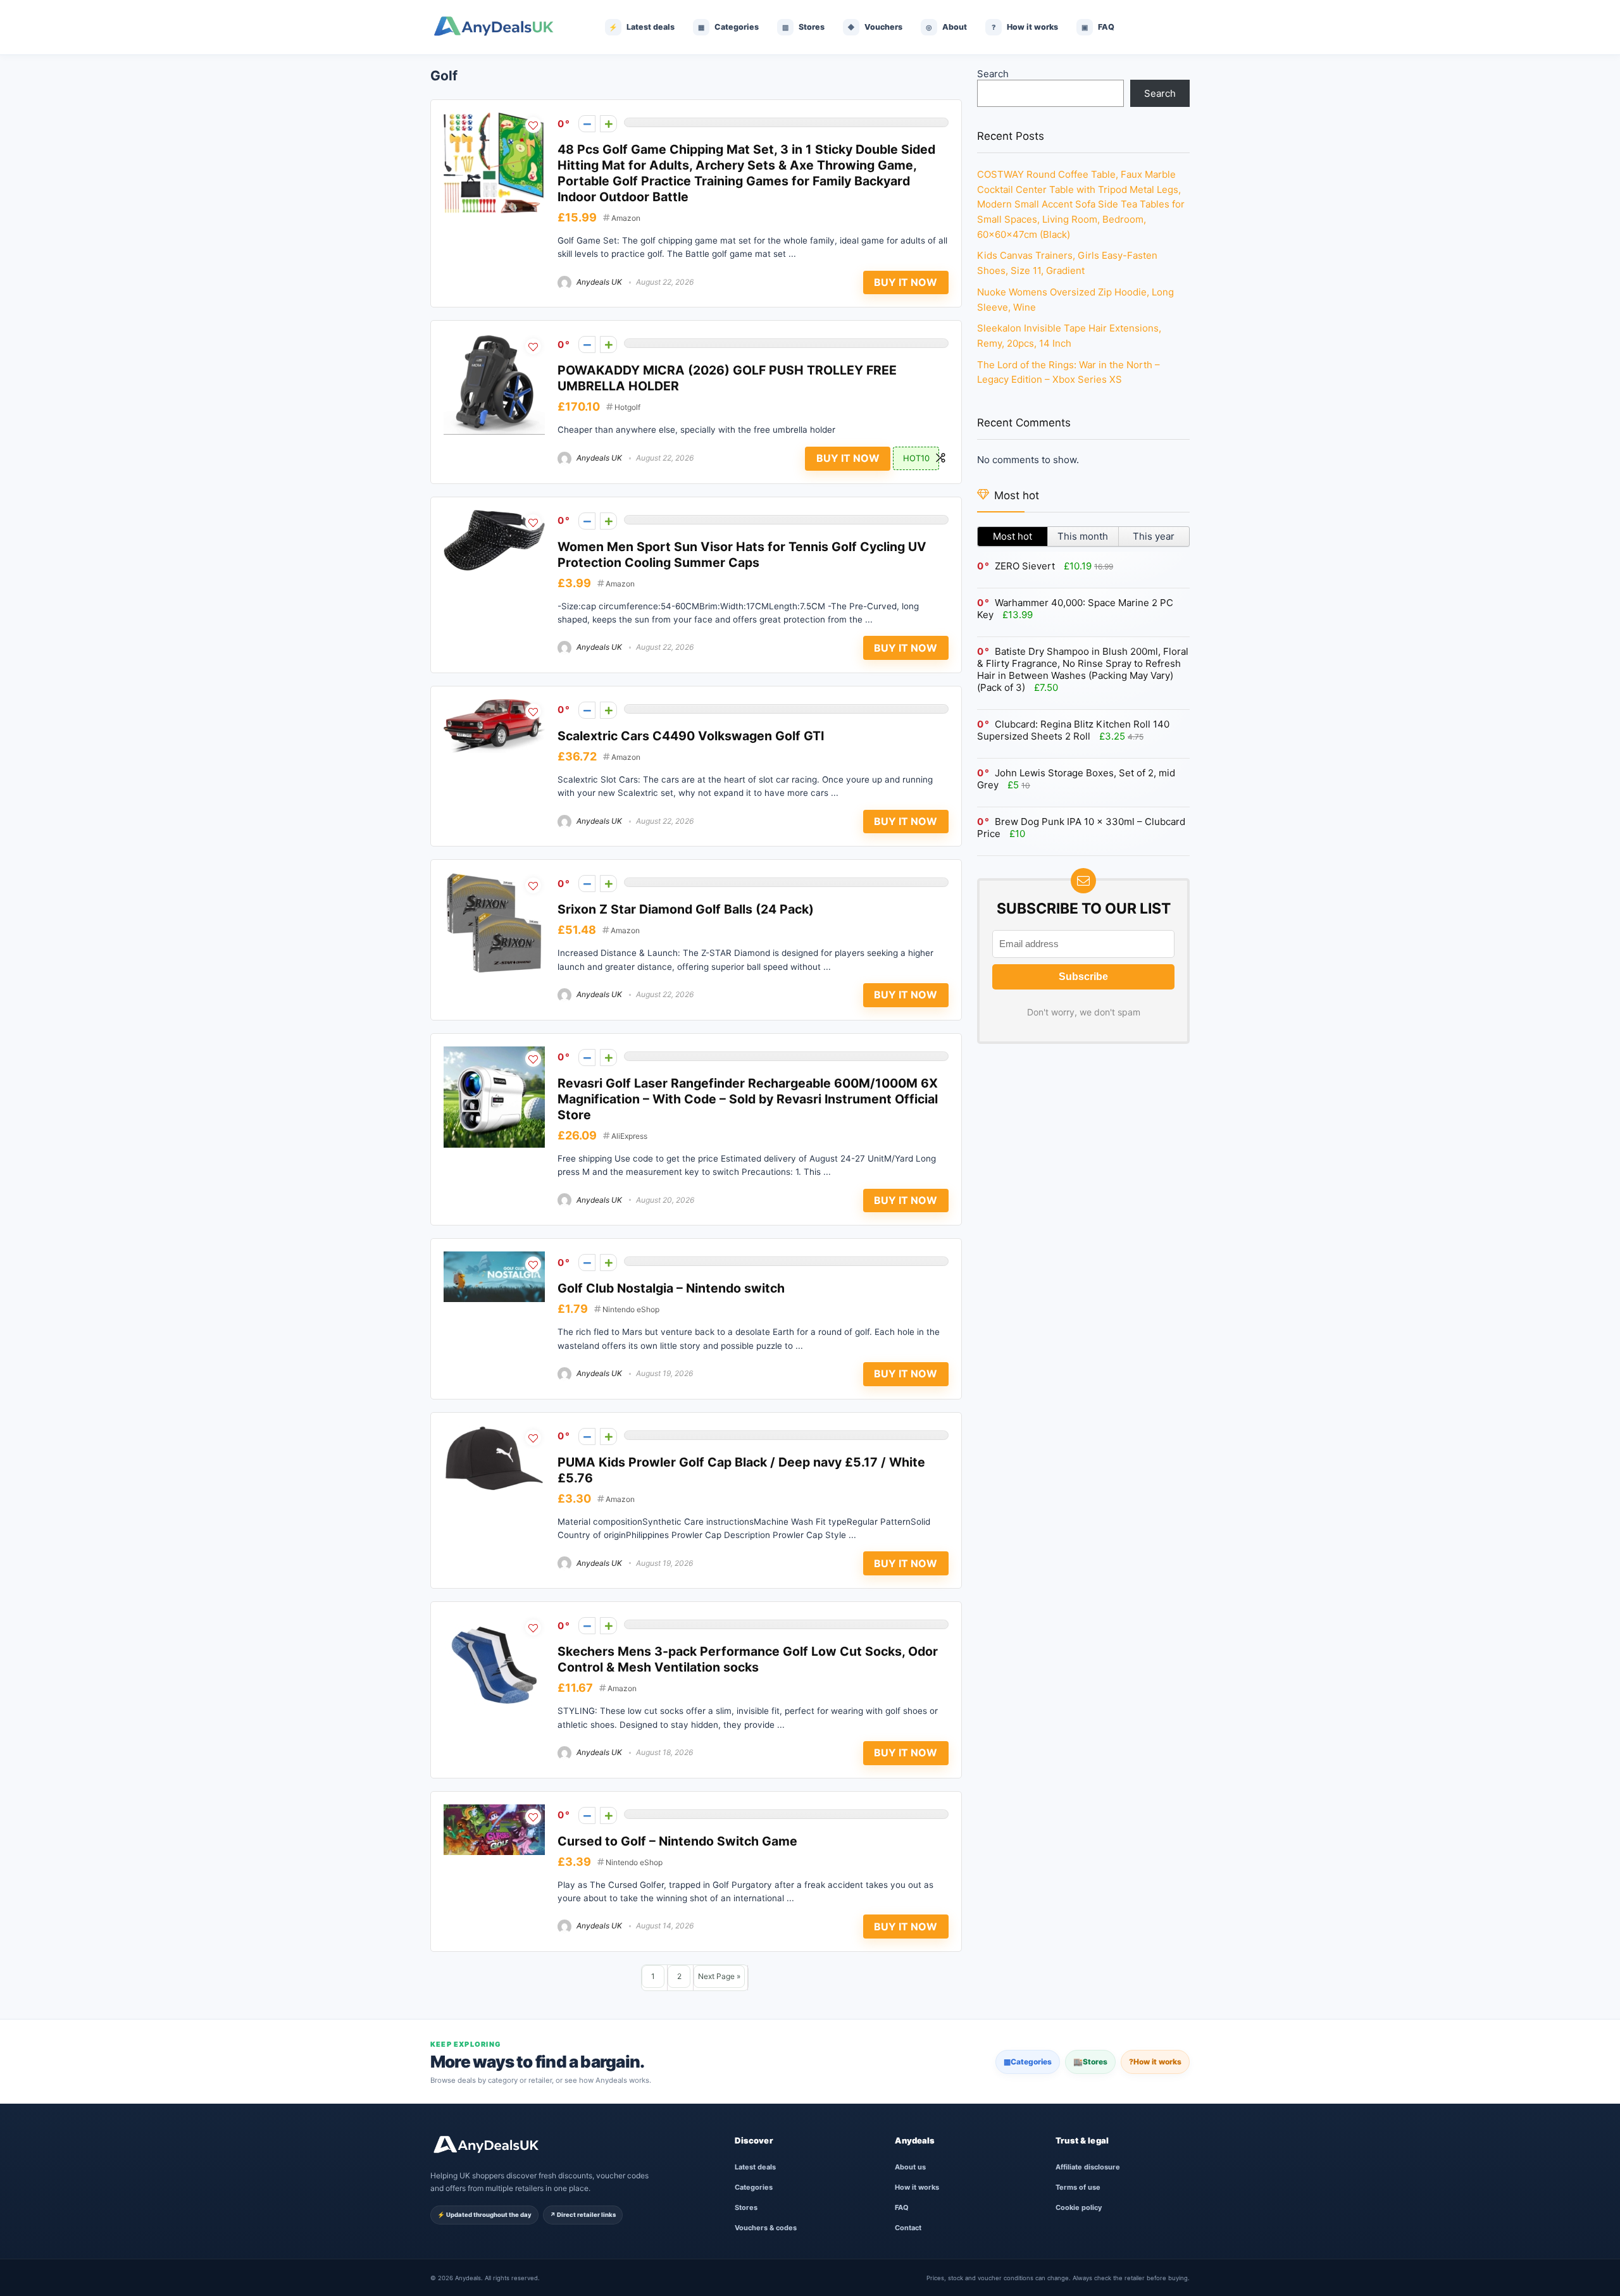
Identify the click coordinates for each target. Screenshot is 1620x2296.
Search (993, 74)
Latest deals (755, 2167)
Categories (1028, 2062)
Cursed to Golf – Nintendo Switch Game (677, 1841)
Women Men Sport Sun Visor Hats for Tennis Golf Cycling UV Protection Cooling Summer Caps (742, 555)
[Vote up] (608, 124)
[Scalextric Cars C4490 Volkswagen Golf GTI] (494, 705)
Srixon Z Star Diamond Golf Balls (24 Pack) (686, 909)
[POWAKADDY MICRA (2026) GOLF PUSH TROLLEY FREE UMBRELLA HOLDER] (494, 339)
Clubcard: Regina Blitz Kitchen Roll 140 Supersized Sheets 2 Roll (1073, 730)
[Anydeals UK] (503, 27)
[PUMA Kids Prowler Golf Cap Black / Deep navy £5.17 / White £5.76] (494, 1431)
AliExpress (629, 1136)
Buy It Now (906, 282)
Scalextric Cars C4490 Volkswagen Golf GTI (691, 736)
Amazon (626, 218)
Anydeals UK (598, 282)
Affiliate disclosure (1088, 2167)
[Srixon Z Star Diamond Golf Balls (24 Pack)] (494, 878)
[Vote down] (587, 124)
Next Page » (719, 1976)
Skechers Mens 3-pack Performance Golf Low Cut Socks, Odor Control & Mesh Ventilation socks (748, 1659)
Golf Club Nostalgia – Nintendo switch (671, 1288)
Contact (908, 2228)
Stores (1090, 2062)
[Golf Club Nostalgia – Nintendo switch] (494, 1257)
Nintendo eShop (631, 1309)
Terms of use (1078, 2187)
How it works (1155, 2062)
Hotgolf (627, 407)
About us (910, 2167)
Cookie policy (1079, 2207)
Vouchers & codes (766, 2228)
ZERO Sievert (1025, 566)
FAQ (902, 2207)
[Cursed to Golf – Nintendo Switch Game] (494, 1810)
